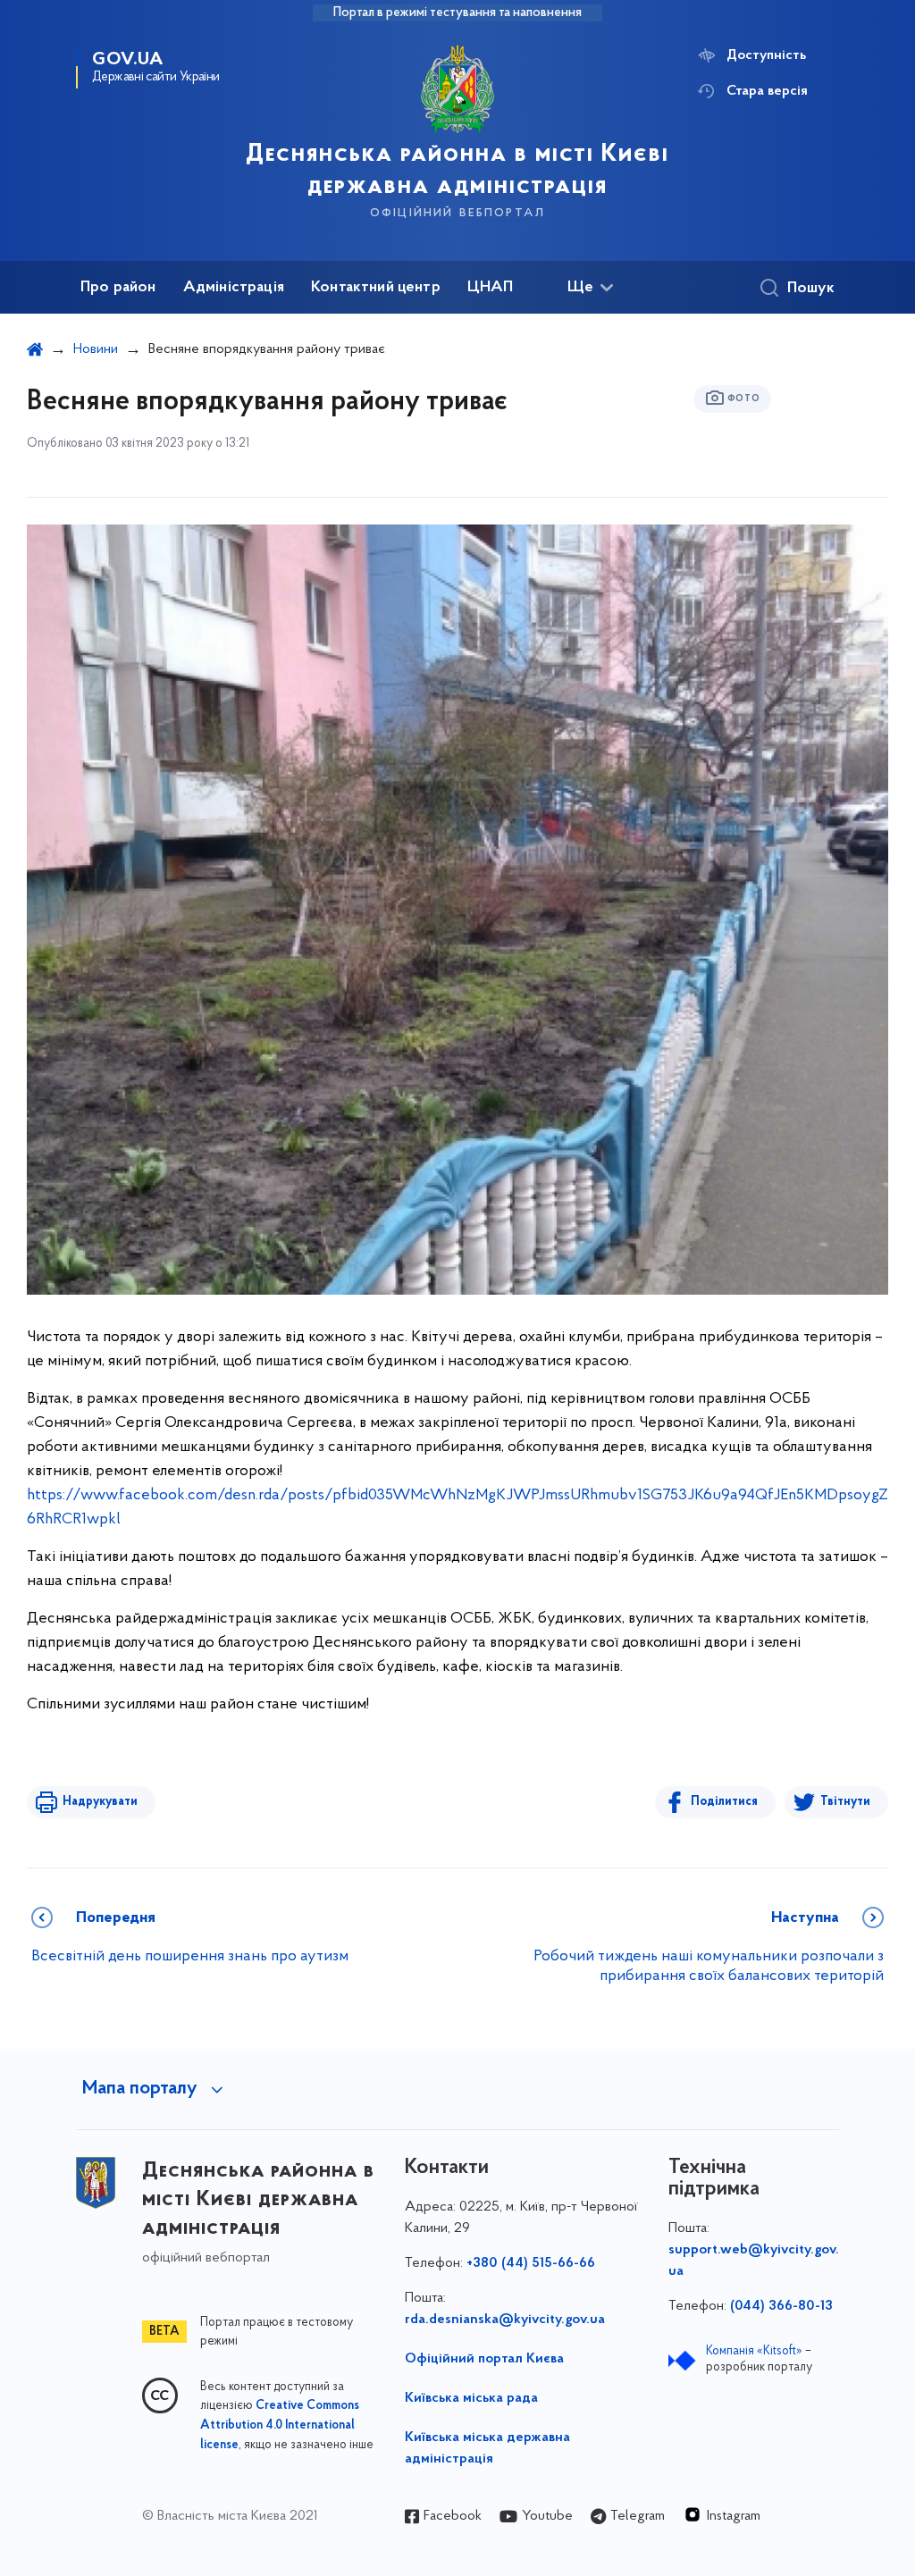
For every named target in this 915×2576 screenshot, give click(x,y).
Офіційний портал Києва (484, 2359)
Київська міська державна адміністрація (487, 2448)
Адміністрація (234, 288)
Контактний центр (376, 288)
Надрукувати (100, 1802)
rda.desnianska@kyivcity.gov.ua (505, 2320)
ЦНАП (491, 288)
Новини (96, 349)
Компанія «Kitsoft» (754, 2351)
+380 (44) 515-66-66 (531, 2263)
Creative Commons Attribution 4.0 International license (280, 2426)
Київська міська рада (471, 2398)
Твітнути (845, 1802)
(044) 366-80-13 (781, 2306)
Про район (118, 288)
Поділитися (724, 1802)
